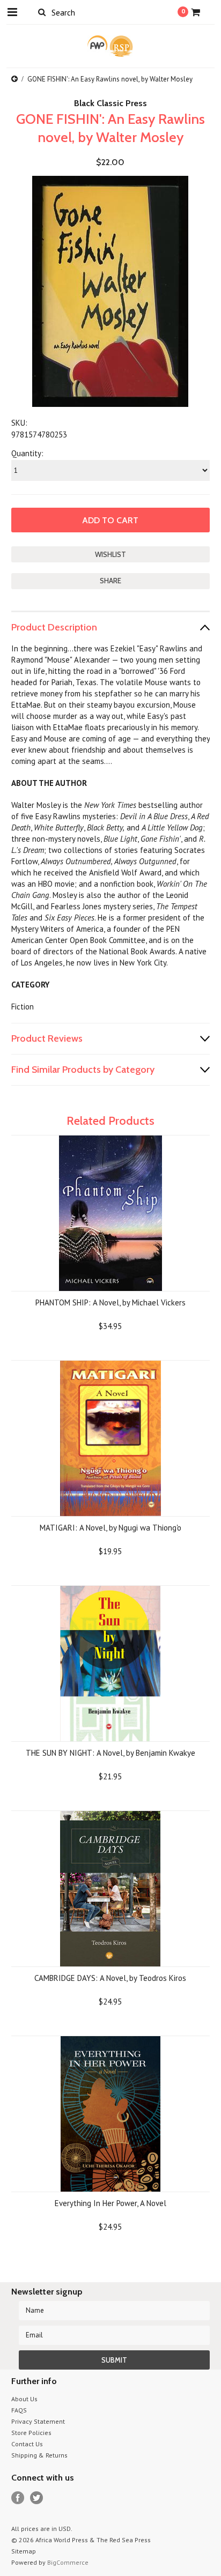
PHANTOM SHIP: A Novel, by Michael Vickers (110, 1302)
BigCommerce (68, 2562)
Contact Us (27, 2444)
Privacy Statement (38, 2421)
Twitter (37, 2498)
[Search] (42, 12)
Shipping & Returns (39, 2455)
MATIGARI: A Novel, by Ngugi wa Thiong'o (110, 1528)
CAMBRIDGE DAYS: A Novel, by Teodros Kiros (110, 1978)
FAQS (19, 2410)
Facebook (18, 2498)
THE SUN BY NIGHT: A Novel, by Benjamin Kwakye (110, 1753)
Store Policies (31, 2433)
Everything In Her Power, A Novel (110, 2203)
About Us (24, 2399)
